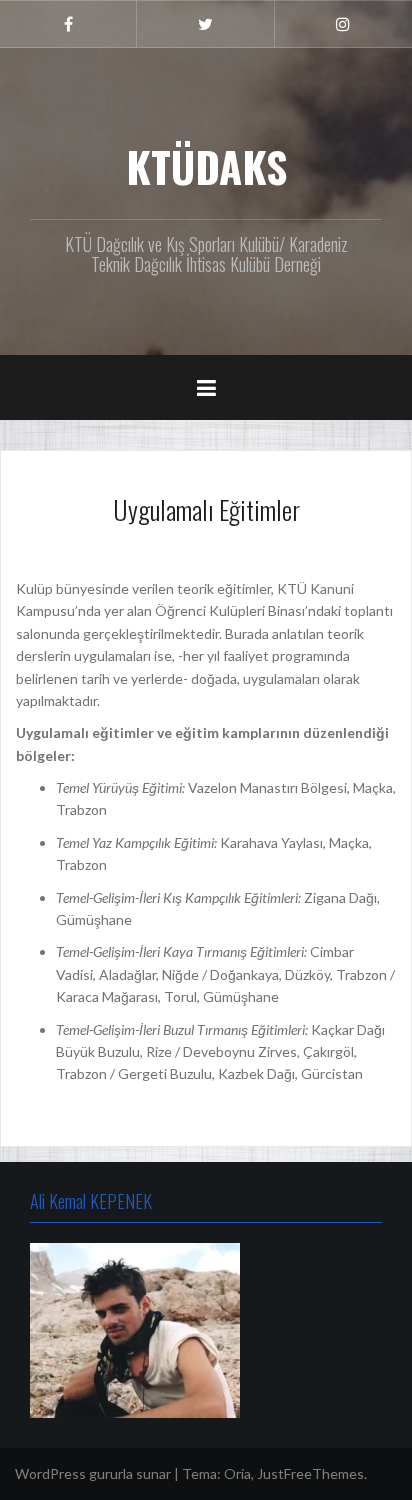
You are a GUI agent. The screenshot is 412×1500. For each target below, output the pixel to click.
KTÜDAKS (206, 166)
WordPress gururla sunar (93, 1473)
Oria (237, 1473)
